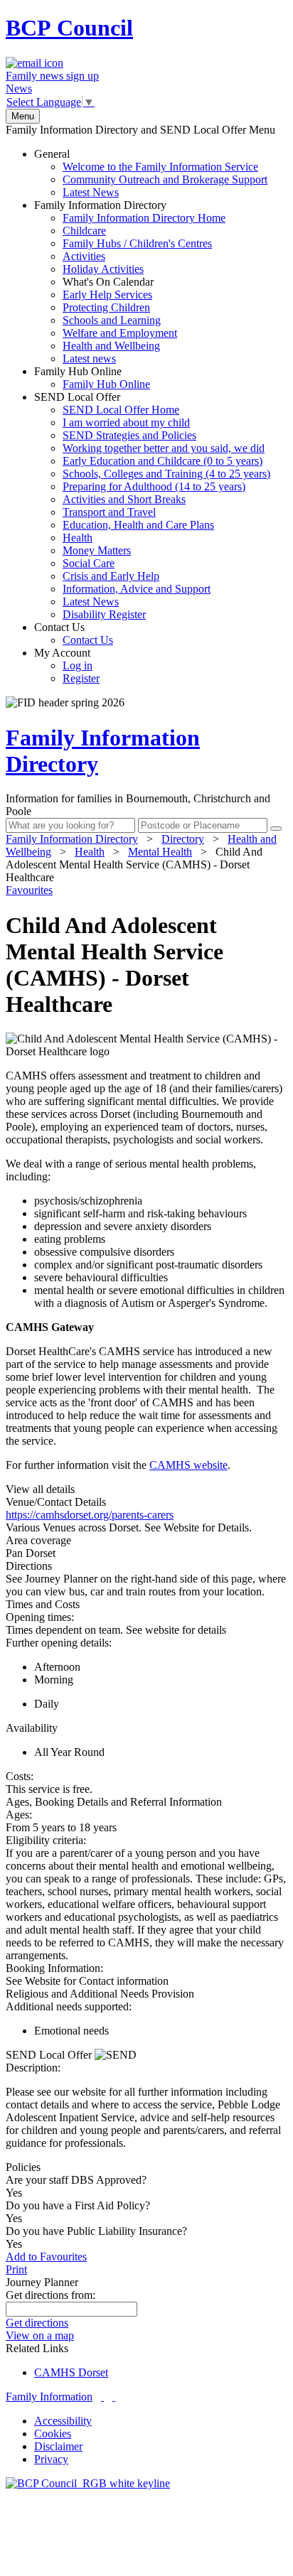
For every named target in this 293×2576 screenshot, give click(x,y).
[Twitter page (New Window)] (102, 2397)
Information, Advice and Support (137, 589)
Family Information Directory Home (144, 218)
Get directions (37, 2323)
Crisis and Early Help (111, 576)
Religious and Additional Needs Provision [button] (100, 1994)
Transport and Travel (109, 512)
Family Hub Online (92, 378)
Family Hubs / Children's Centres (137, 243)
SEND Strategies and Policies (129, 435)
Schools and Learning (112, 320)
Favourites (29, 890)
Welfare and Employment (120, 333)
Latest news (89, 359)
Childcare (84, 231)
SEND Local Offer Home (121, 410)
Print (16, 2269)
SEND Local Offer (152, 506)
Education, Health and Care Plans (138, 525)
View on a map (40, 2335)
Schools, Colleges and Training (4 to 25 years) (166, 474)
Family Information (49, 2397)
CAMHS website (188, 1465)
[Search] (276, 829)
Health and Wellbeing (111, 346)
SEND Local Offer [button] (50, 2055)
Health (78, 538)
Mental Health (160, 852)
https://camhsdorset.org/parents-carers (90, 1515)
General (151, 173)
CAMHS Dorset (71, 2372)
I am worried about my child (126, 422)
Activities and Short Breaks (124, 499)
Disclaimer (58, 2446)
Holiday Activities (103, 269)
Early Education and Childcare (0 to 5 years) (163, 461)
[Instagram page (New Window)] (114, 2397)
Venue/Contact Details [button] (56, 1502)
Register (81, 678)
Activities (84, 256)
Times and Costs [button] (43, 1604)
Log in (78, 665)
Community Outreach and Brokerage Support (165, 179)
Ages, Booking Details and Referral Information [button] (114, 1802)
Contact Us (74, 634)
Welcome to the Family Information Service (160, 167)
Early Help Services (107, 295)
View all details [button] (40, 1489)
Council (69, 28)
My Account (67, 665)
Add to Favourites (46, 2257)
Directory (183, 839)
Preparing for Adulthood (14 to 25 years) (154, 486)
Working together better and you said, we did (164, 448)
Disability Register (104, 614)
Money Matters (97, 550)
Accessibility (63, 2421)
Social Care (89, 563)
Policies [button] (23, 2167)
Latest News (91, 192)
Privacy (51, 2459)
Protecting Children (106, 307)
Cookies (53, 2434)
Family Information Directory (130, 282)
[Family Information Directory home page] (88, 2483)
